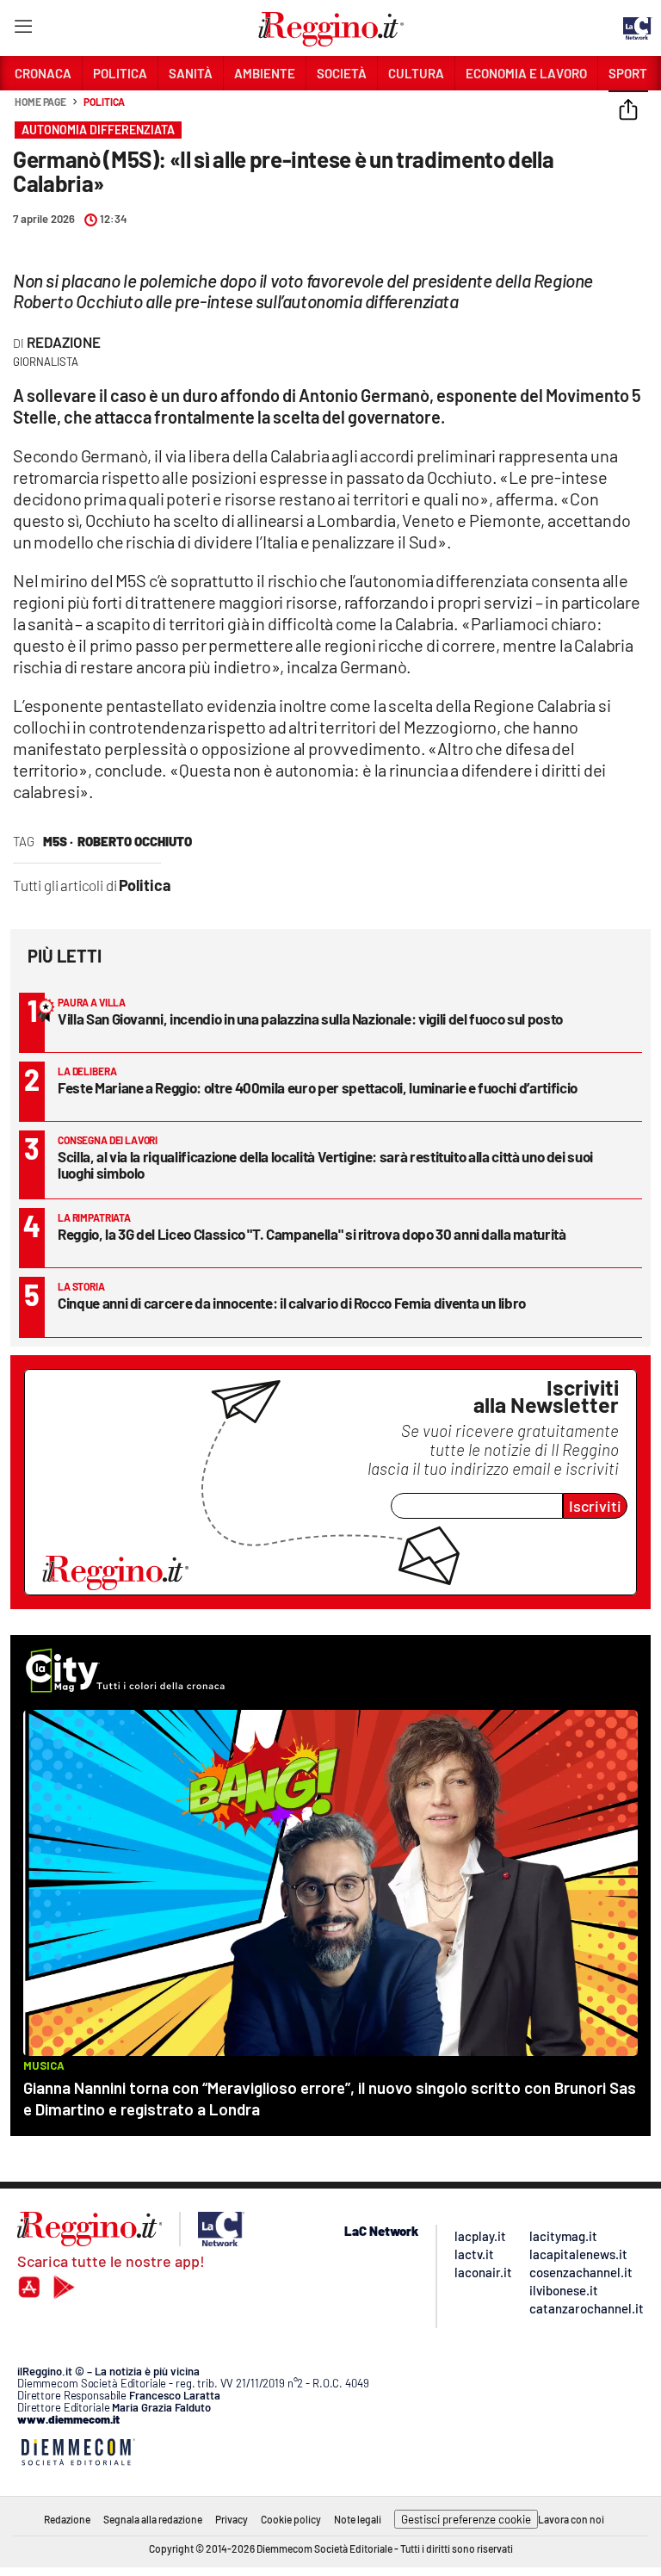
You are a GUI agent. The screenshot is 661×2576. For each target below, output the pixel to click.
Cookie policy (291, 2519)
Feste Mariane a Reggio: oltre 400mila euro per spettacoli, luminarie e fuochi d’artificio (318, 1087)
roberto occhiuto (135, 841)
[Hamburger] (23, 30)
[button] (628, 111)
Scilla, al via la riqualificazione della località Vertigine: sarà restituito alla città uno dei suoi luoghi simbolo (325, 1164)
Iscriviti (595, 1506)
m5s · (58, 841)
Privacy (232, 2519)
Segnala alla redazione (153, 2519)
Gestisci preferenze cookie (466, 2519)
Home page (40, 102)
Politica (104, 102)
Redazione (64, 342)
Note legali (358, 2519)
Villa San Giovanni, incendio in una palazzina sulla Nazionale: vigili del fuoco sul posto (310, 1019)
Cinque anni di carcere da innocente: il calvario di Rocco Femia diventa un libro (292, 1303)
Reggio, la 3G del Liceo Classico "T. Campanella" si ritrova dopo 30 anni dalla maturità (312, 1234)
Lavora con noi (571, 2519)
